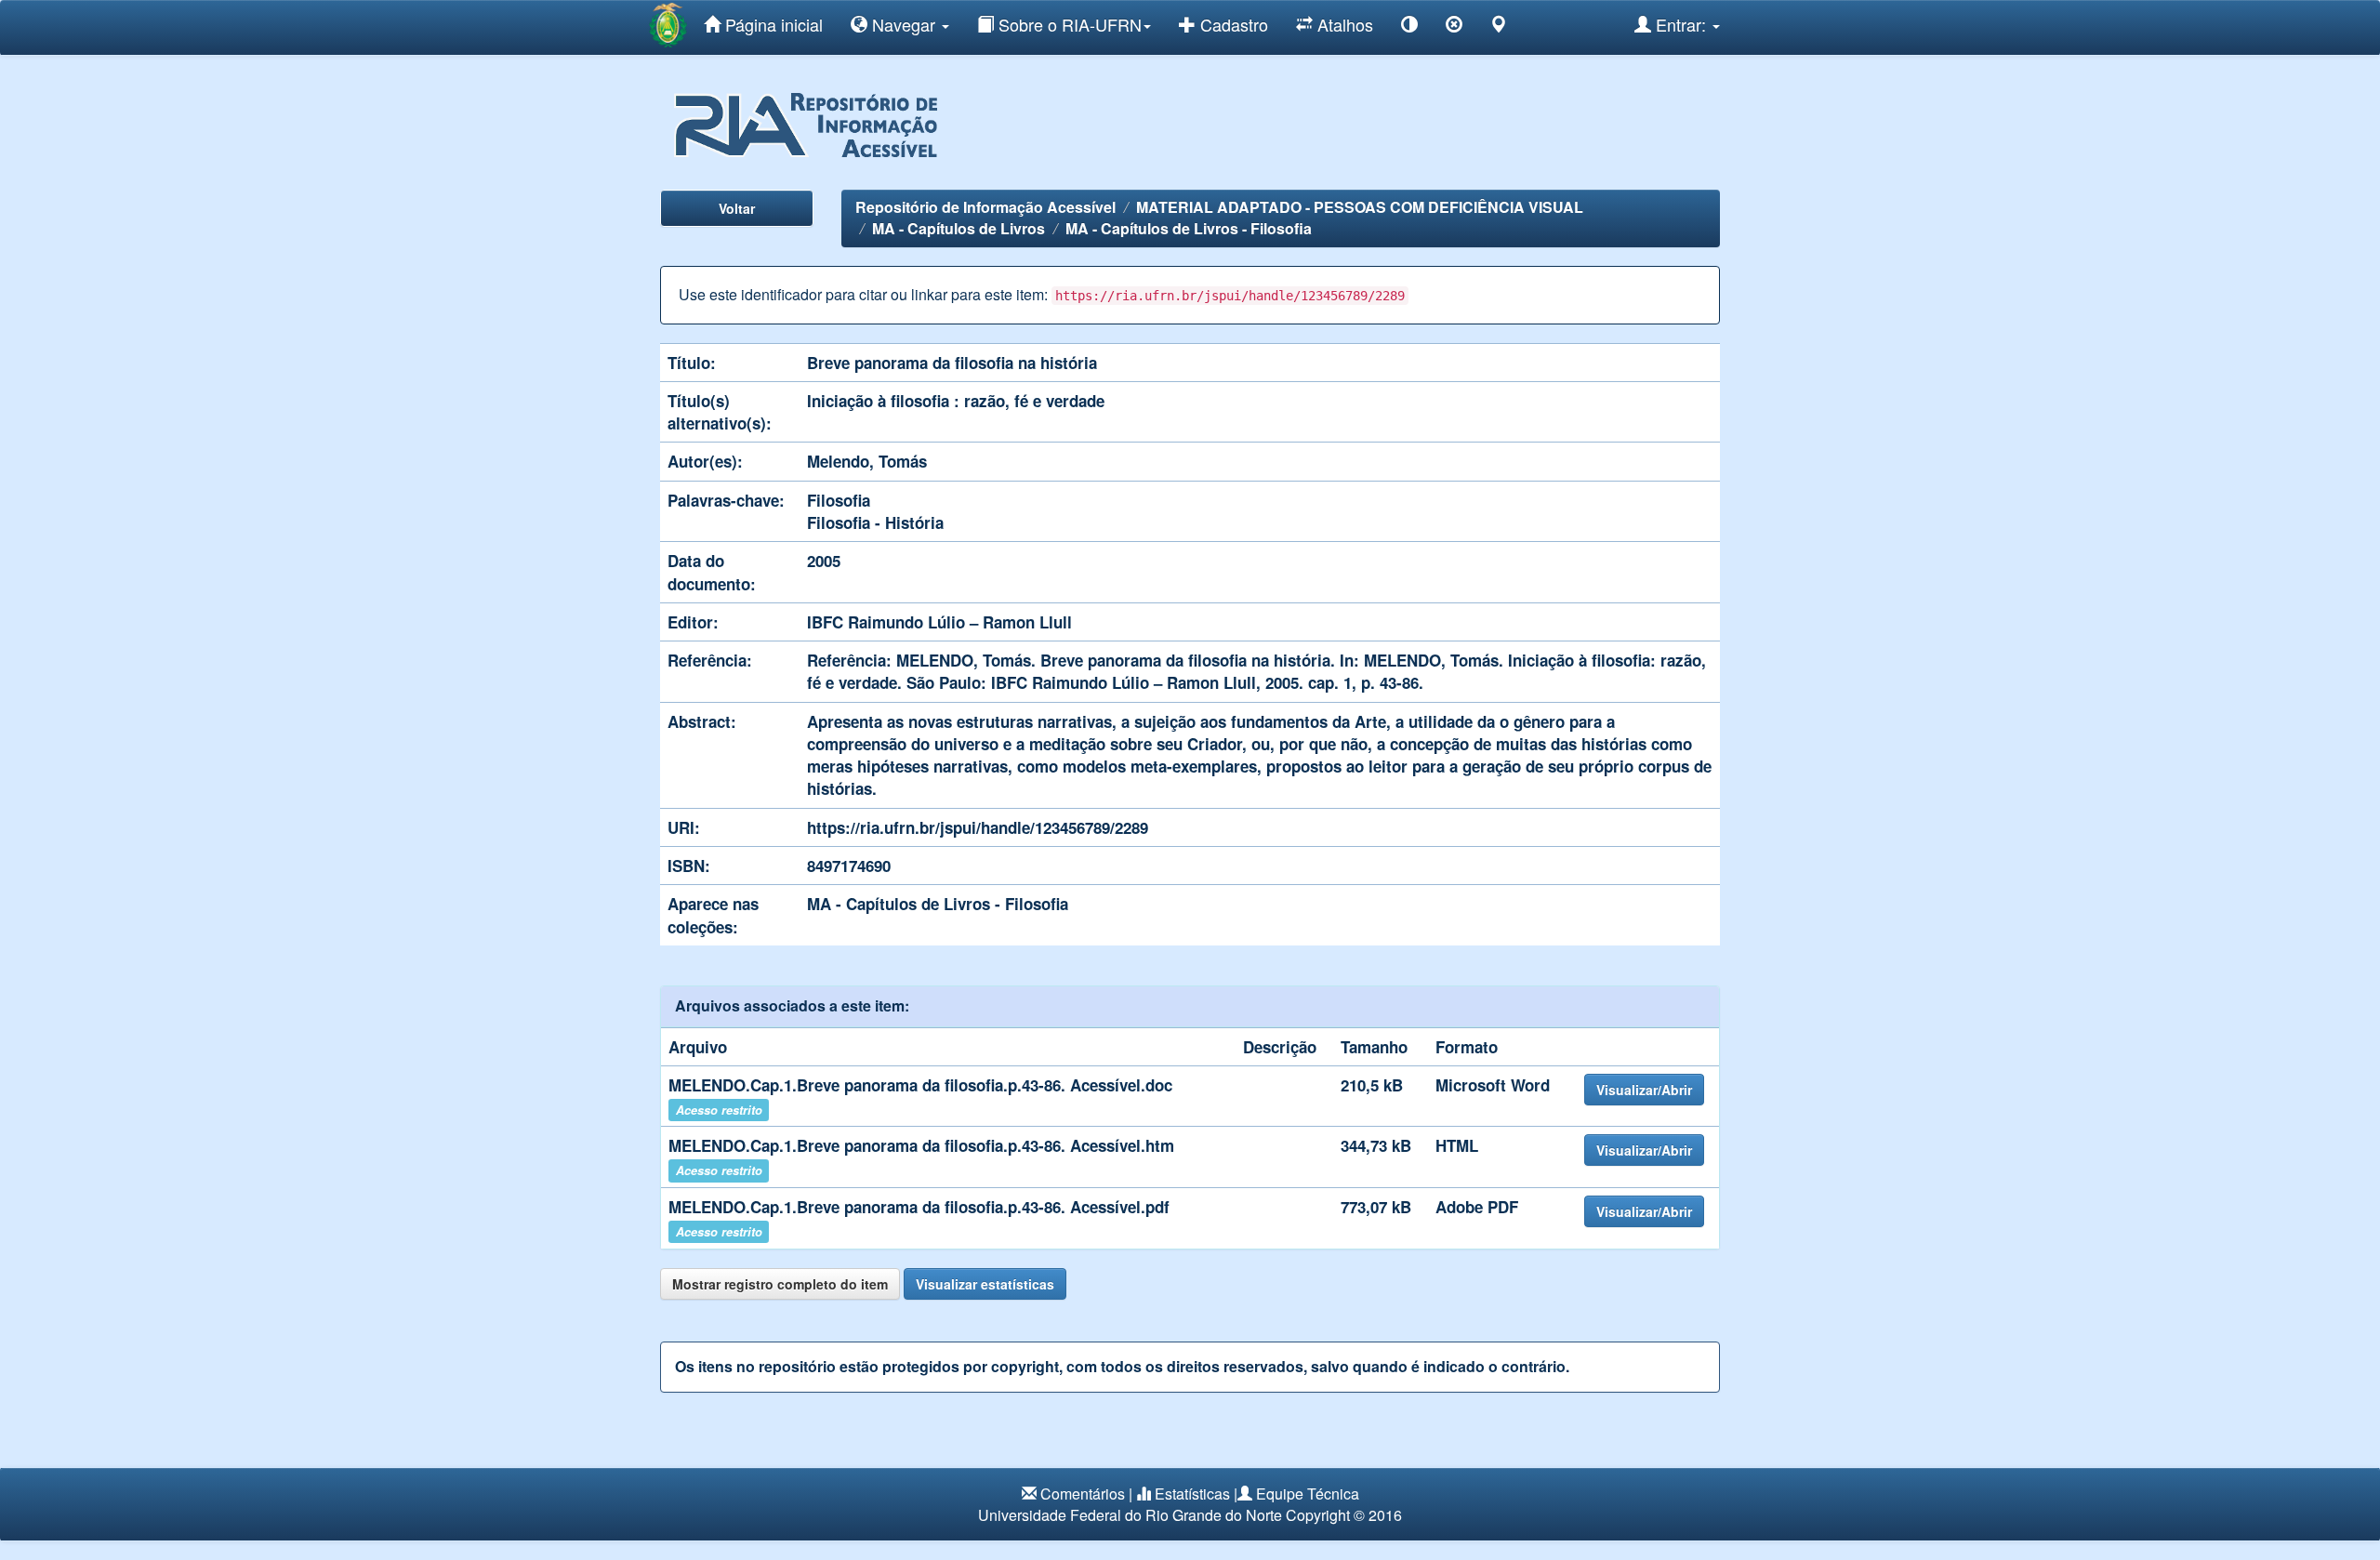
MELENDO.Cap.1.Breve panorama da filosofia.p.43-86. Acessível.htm (921, 1145)
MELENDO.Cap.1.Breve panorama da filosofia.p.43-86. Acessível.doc (920, 1085)
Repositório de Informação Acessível (985, 207)
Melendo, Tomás (867, 461)
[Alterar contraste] (1409, 27)
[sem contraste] (1454, 27)
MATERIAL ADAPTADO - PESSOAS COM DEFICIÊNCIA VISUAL (1360, 207)
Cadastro (1232, 24)
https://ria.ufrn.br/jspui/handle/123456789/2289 (978, 827)
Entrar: (1681, 24)
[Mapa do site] (1499, 27)
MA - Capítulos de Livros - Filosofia (1189, 228)
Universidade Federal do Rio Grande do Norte (1130, 1515)
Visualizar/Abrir (1644, 1090)
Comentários (1083, 1494)
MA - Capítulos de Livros (959, 228)
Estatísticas (1192, 1494)
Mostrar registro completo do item (780, 1284)
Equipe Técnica (1308, 1494)
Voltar (737, 208)
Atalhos (1343, 24)
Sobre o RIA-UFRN (1068, 24)
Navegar (904, 24)
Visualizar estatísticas (985, 1284)
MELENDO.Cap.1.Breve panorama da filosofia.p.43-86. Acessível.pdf (919, 1207)
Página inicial (772, 24)
